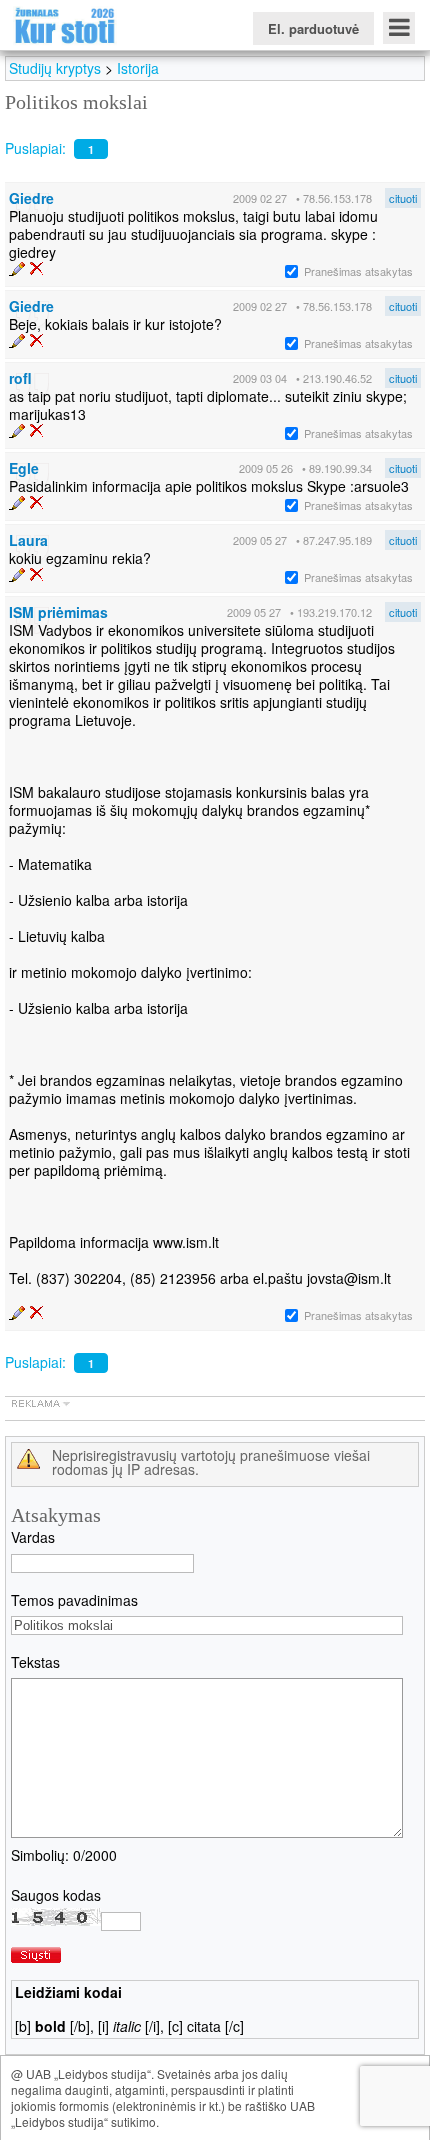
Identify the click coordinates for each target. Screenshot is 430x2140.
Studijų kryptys (55, 68)
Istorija (138, 68)
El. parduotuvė (313, 28)
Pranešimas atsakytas (358, 271)
